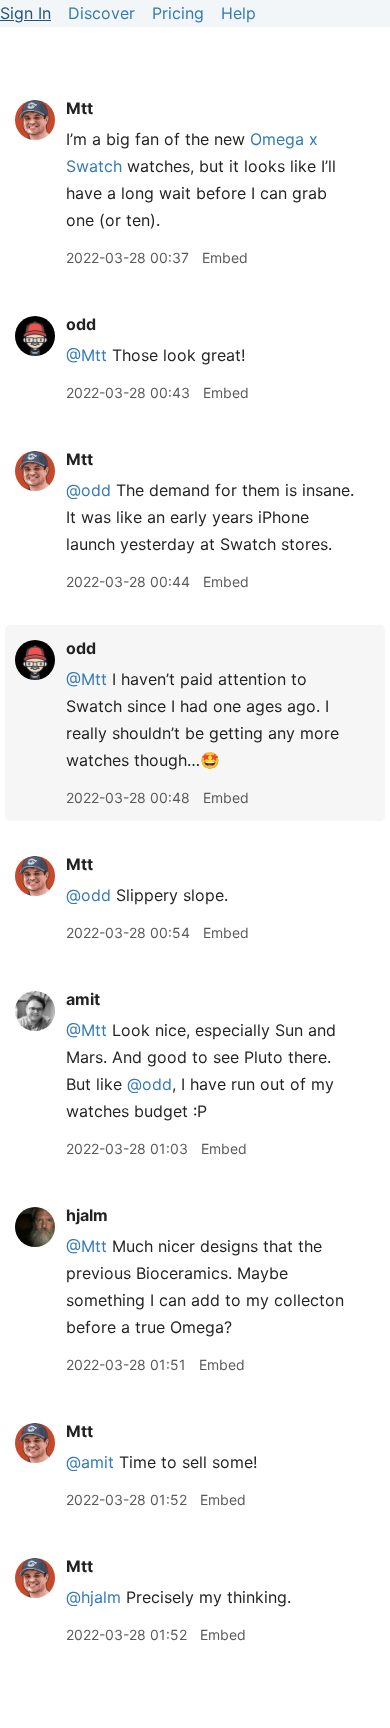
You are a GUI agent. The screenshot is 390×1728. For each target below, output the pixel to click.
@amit (90, 1462)
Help (238, 13)
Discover (101, 13)
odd (81, 324)
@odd (88, 490)
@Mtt (86, 355)
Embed (225, 257)
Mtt (79, 108)
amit (83, 999)
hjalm (87, 1215)
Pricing (178, 13)
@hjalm (93, 1597)
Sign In (25, 13)
